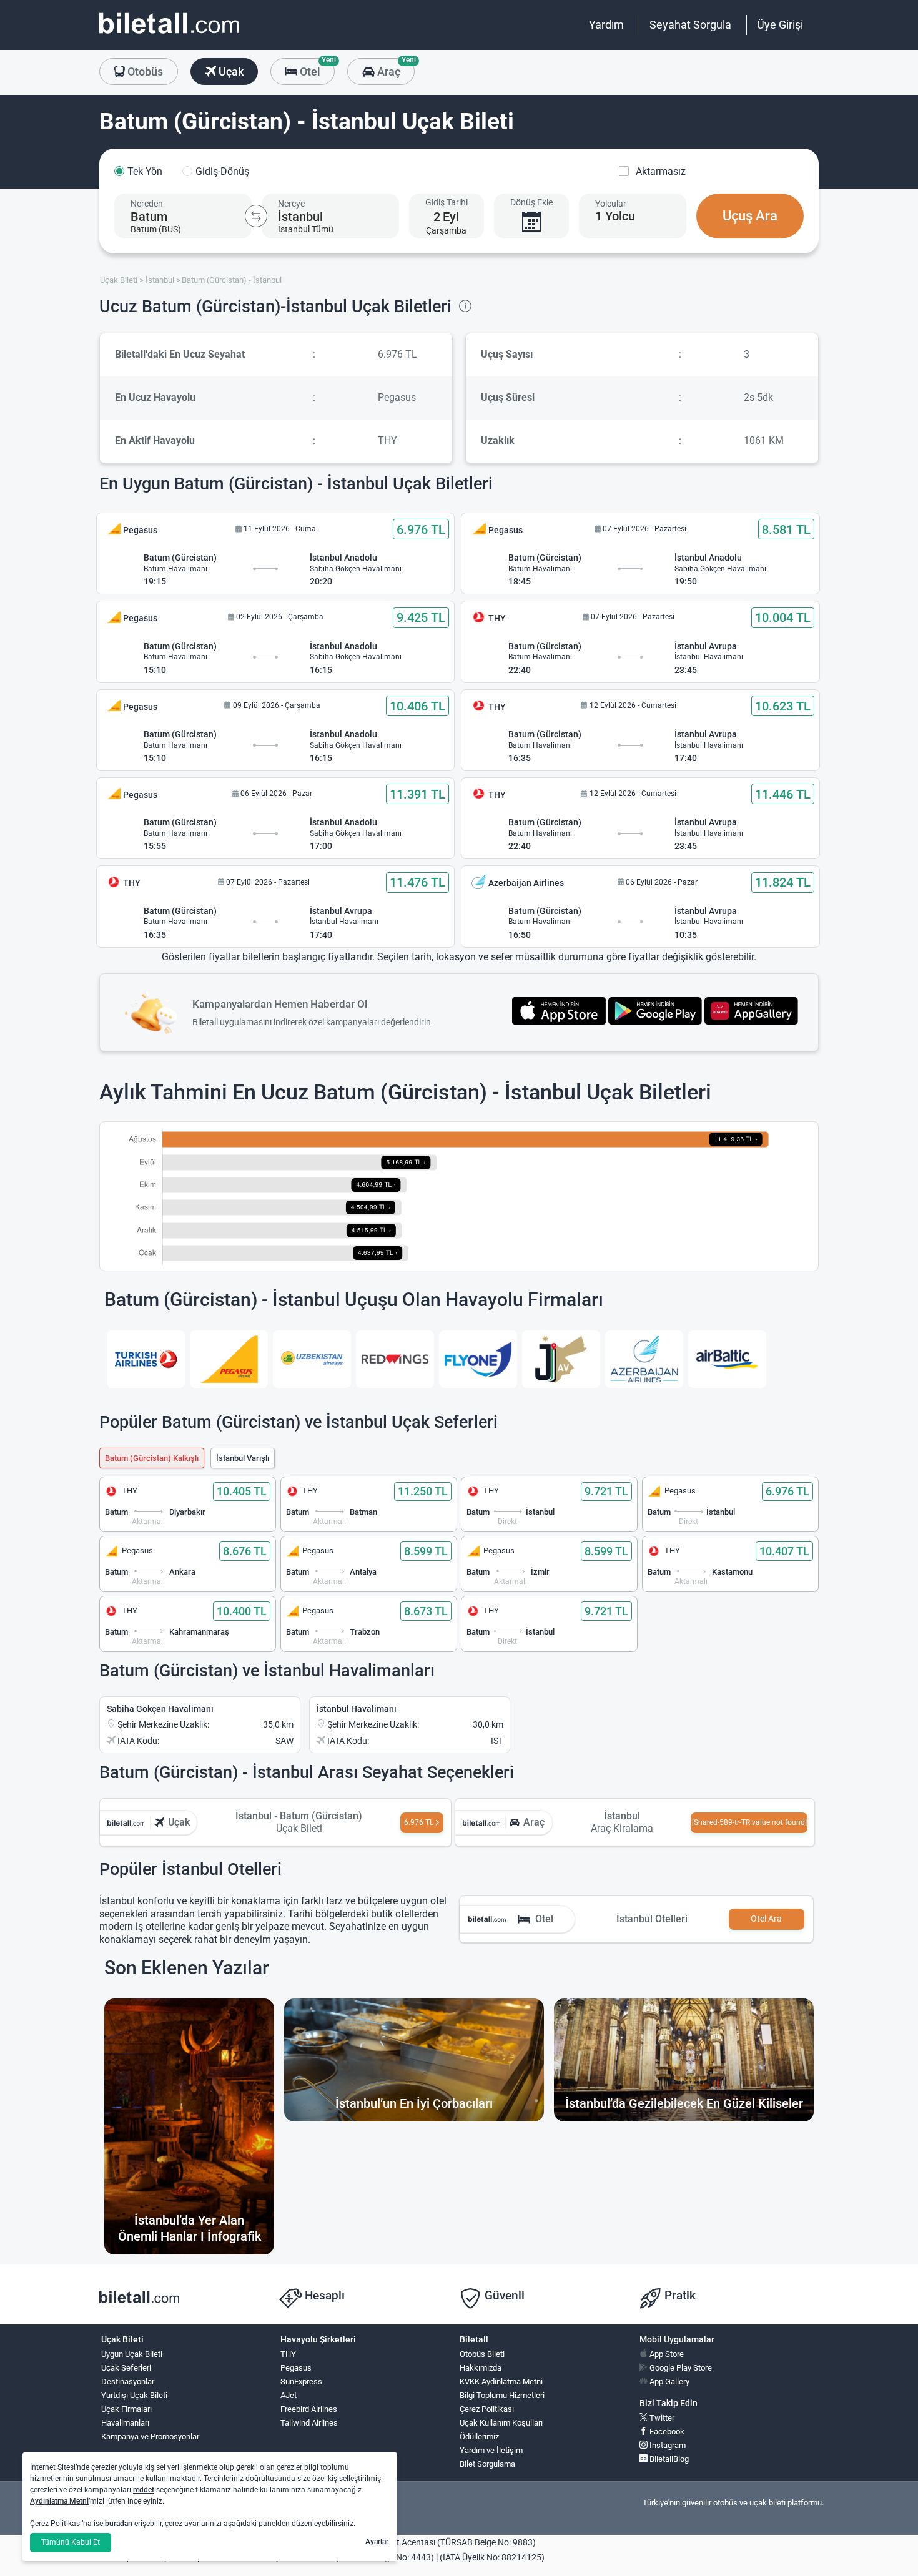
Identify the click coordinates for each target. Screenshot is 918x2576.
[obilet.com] (169, 35)
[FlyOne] (478, 1359)
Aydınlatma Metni (59, 2501)
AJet (289, 2395)
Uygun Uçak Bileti (132, 2354)
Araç (394, 68)
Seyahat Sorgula (690, 25)
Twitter (661, 2418)
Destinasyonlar (128, 2382)
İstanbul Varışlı (243, 1458)
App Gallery (669, 2382)
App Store (666, 2354)
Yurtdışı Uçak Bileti (134, 2395)
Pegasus (296, 2368)
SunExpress (301, 2382)
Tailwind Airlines (309, 2423)
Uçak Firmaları (126, 2409)
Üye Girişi (780, 25)
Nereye (291, 204)
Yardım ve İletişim (491, 2450)
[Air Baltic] (727, 1359)
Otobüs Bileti (482, 2354)
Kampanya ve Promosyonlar (150, 2436)
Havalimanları (125, 2423)
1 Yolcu (615, 216)
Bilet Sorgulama (487, 2464)
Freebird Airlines (309, 2409)
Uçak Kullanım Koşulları (501, 2423)
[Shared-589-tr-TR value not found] (749, 1822)
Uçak (230, 71)
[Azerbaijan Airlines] (644, 1359)
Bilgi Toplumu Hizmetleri (502, 2395)
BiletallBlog (668, 2459)
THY (288, 2354)
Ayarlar (377, 2542)
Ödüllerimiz (479, 2436)
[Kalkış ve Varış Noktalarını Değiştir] (256, 216)
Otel (316, 68)
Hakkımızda (481, 2368)
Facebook (666, 2431)
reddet (144, 2490)
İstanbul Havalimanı (357, 1709)
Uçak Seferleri (126, 2368)
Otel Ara (766, 1919)
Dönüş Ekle (531, 202)
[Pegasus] (229, 1359)
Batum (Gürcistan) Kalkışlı (152, 1458)
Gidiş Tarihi (447, 202)
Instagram (667, 2445)
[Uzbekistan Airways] (312, 1359)
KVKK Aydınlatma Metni (501, 2382)
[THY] (146, 1359)
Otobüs (144, 71)
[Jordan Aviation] (561, 1359)
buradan (119, 2524)
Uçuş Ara (750, 216)
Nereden (147, 204)
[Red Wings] (395, 1359)
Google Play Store (680, 2368)
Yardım (606, 25)
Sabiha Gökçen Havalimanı (160, 1709)
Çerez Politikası (487, 2409)
